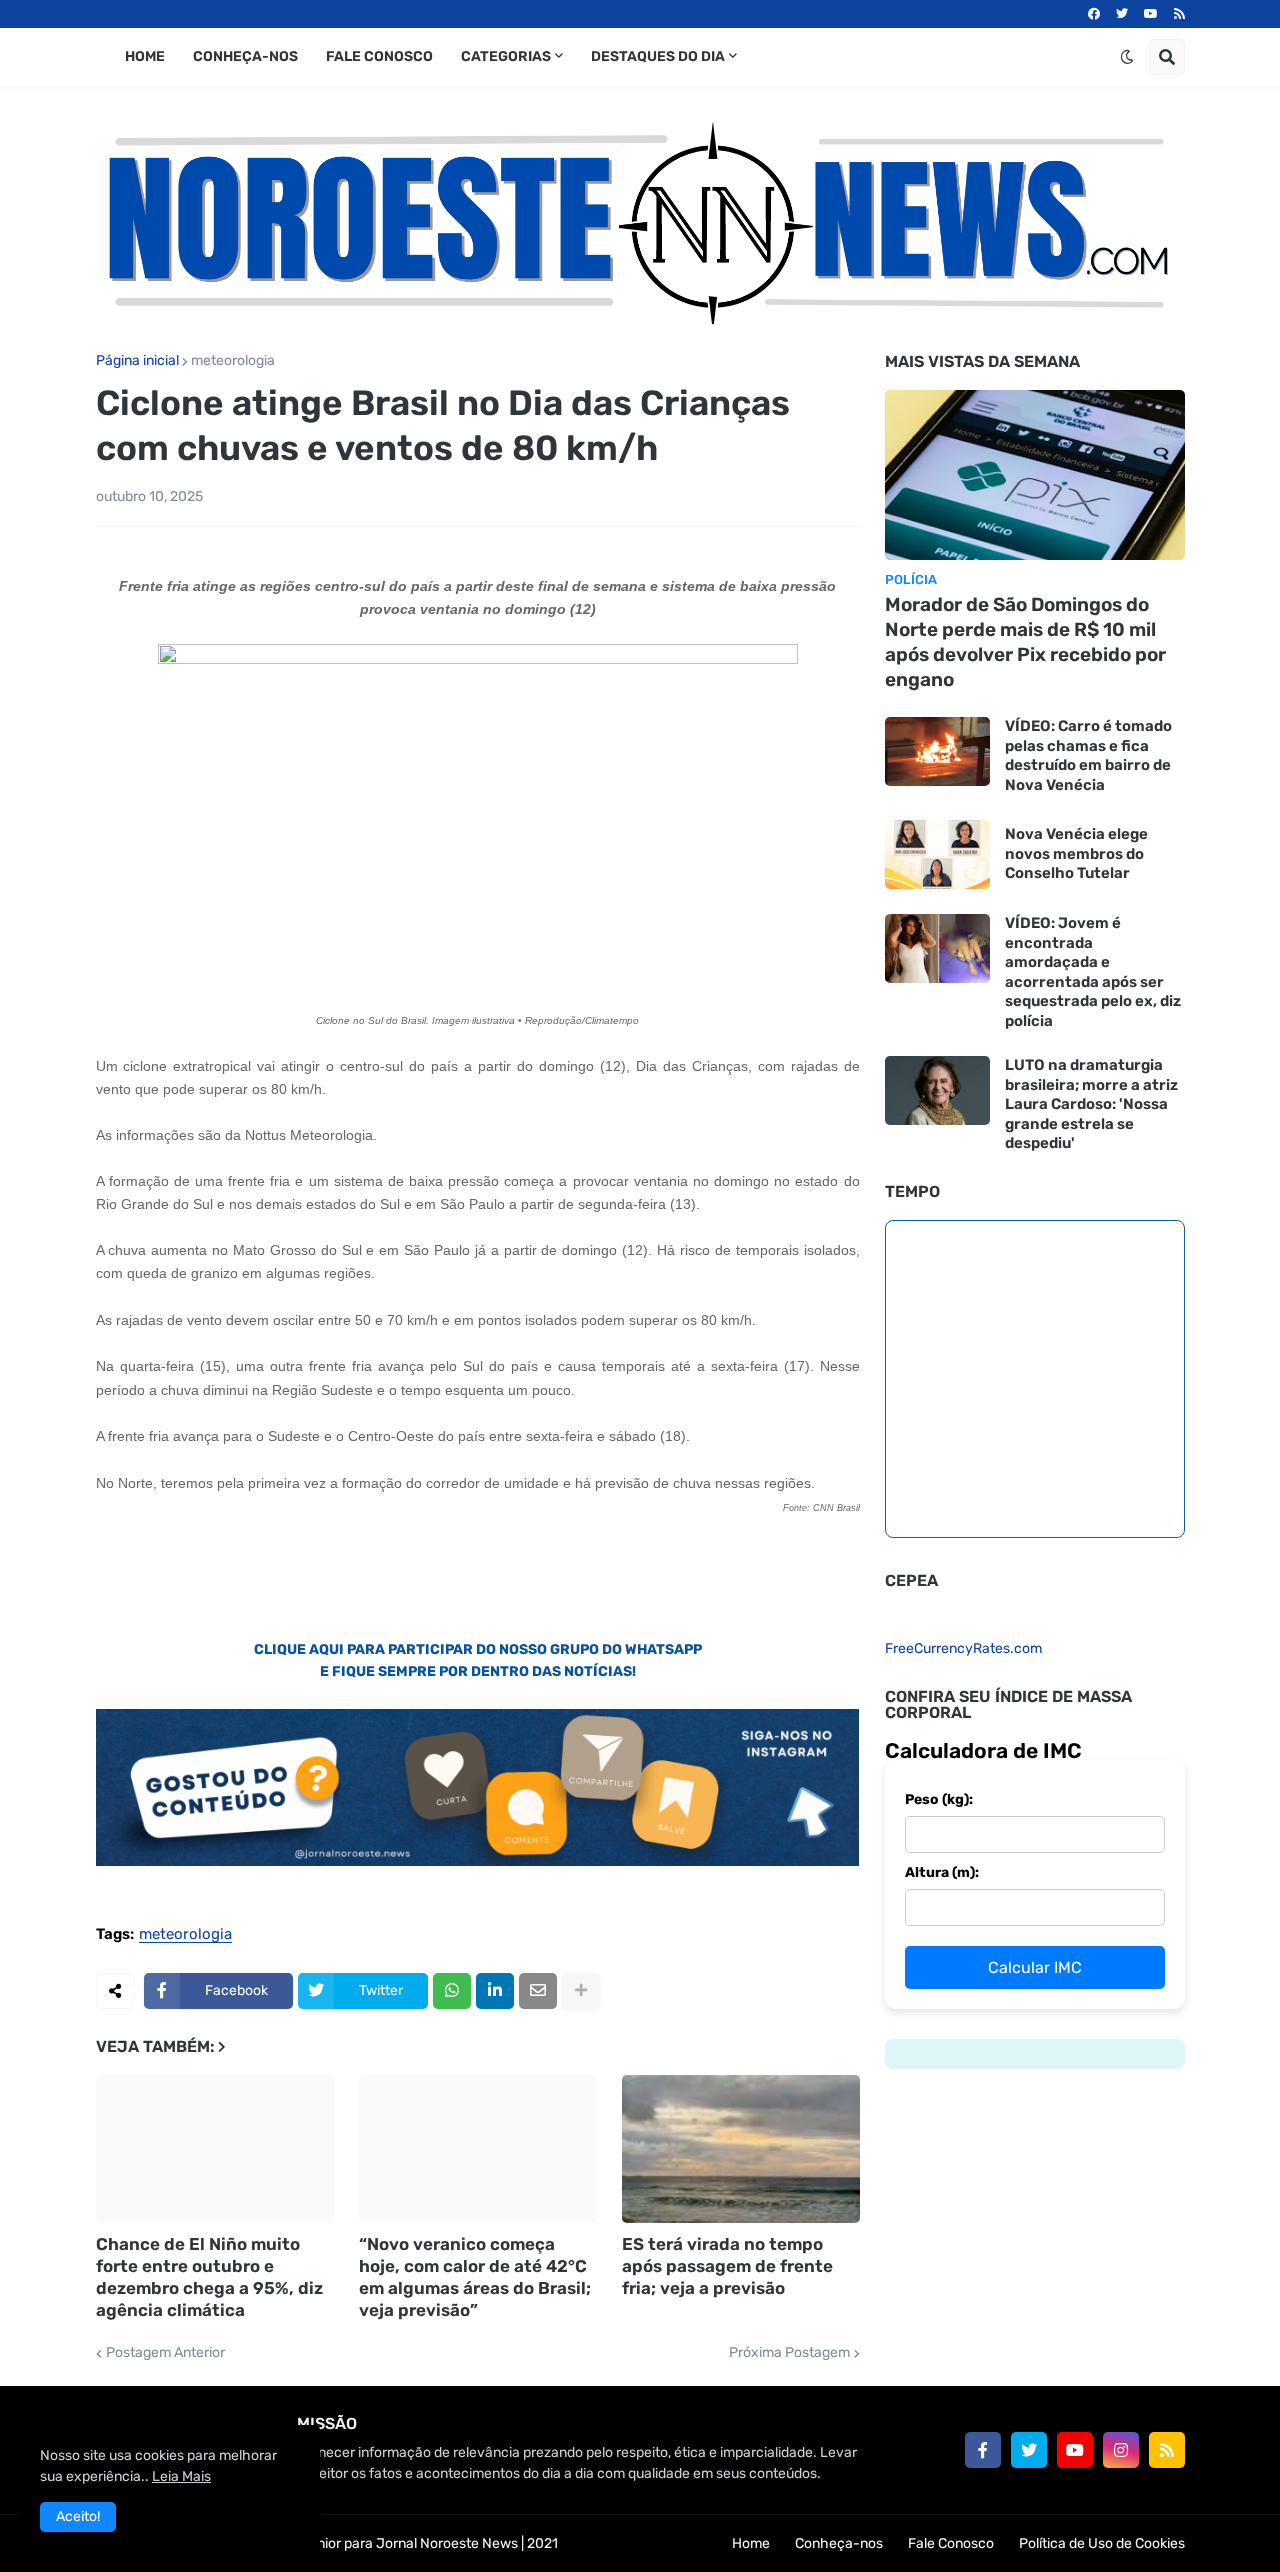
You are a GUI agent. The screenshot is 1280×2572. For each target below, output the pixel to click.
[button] (1127, 57)
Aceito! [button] (78, 2516)
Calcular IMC (1035, 1967)
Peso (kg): (939, 1799)
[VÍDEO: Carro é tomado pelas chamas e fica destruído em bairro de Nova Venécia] (937, 751)
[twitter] (1122, 14)
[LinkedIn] (495, 1991)
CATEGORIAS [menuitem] (506, 56)
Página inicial (137, 361)
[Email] (538, 1991)
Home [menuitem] (145, 56)
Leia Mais (181, 2476)
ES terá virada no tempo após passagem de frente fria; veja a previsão (727, 2266)
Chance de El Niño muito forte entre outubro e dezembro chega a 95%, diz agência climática (209, 2277)
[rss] (1179, 14)
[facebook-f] (983, 2450)
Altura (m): (942, 1872)
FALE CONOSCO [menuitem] (379, 56)
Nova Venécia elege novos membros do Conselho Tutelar (1076, 853)
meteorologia (233, 361)
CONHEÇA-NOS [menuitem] (245, 56)
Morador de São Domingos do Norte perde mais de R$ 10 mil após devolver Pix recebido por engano (1025, 641)
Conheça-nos (839, 2543)
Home (751, 2543)
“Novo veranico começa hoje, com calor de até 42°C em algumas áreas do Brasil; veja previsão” (475, 2277)
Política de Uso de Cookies (1102, 2543)
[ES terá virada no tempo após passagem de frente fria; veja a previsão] (741, 2149)
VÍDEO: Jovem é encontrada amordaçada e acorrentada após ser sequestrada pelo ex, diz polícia (1093, 972)
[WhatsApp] (452, 1991)
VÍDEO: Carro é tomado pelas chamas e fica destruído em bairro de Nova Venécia (1088, 755)
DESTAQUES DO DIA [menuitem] (658, 56)
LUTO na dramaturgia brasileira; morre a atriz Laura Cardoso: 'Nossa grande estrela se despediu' (1091, 1104)
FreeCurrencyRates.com (963, 1648)
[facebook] (1094, 14)
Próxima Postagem (789, 2353)
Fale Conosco (951, 2543)
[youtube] (1151, 14)
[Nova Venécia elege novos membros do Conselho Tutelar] (937, 854)
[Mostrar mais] (581, 1991)
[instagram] (1121, 2450)
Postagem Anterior (165, 2353)
